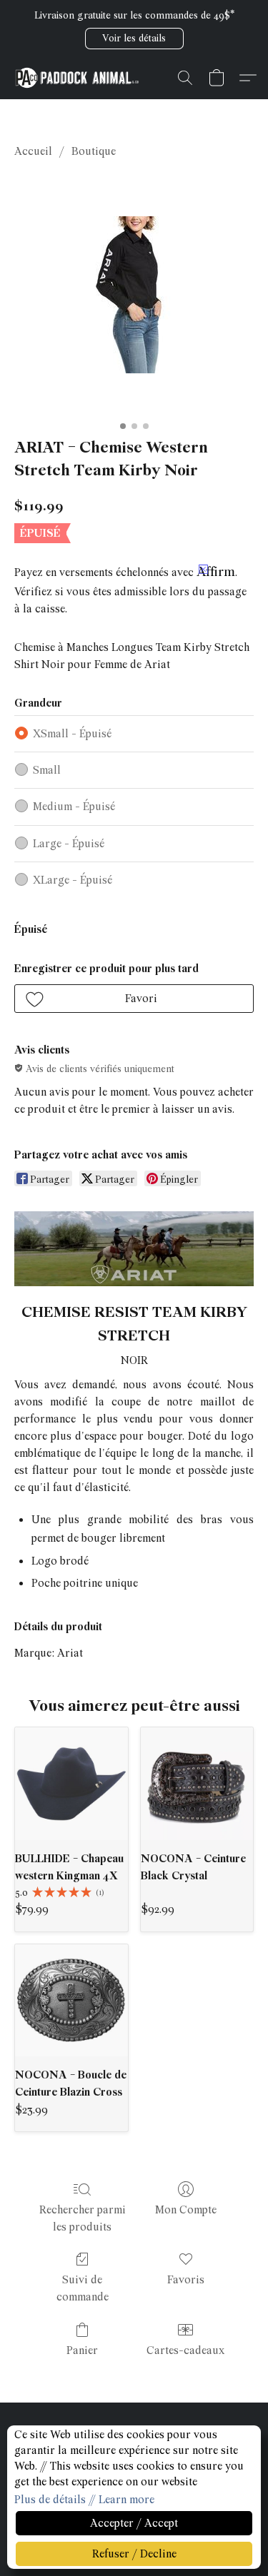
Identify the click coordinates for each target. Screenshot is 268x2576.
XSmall (72, 734)
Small (47, 770)
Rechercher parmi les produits (83, 2218)
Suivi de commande (83, 2288)
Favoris (186, 2280)
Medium (74, 807)
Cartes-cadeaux (185, 2350)
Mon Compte (186, 2210)
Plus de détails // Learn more (84, 2500)
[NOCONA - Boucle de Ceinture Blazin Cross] (71, 2001)
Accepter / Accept (134, 2523)
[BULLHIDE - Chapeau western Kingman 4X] (71, 1784)
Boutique (94, 151)
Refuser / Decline (134, 2554)
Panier (82, 2350)
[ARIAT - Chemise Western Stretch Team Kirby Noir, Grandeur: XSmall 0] (134, 295)
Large (69, 844)
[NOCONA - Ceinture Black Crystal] (197, 1784)
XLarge (73, 880)
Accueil (33, 151)
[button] (134, 39)
